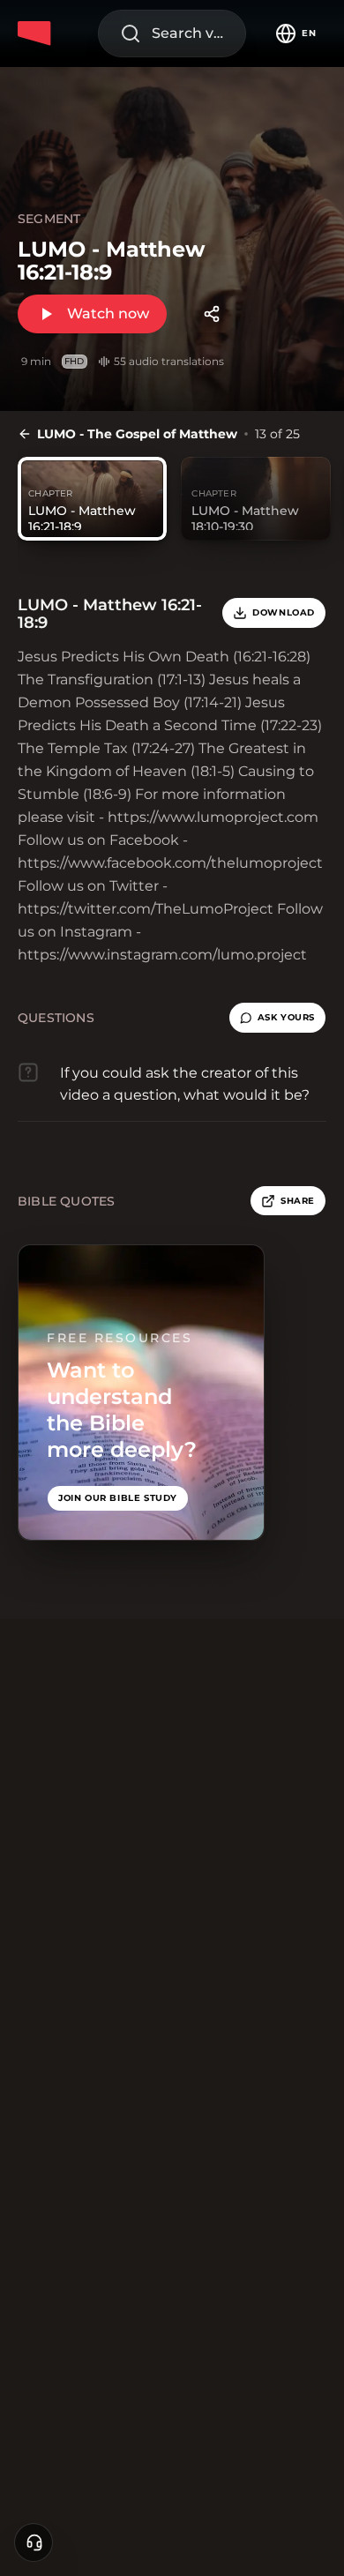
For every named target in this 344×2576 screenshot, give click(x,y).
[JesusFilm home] (37, 34)
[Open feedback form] (34, 2542)
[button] (277, 1018)
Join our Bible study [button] (118, 1498)
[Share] (212, 314)
